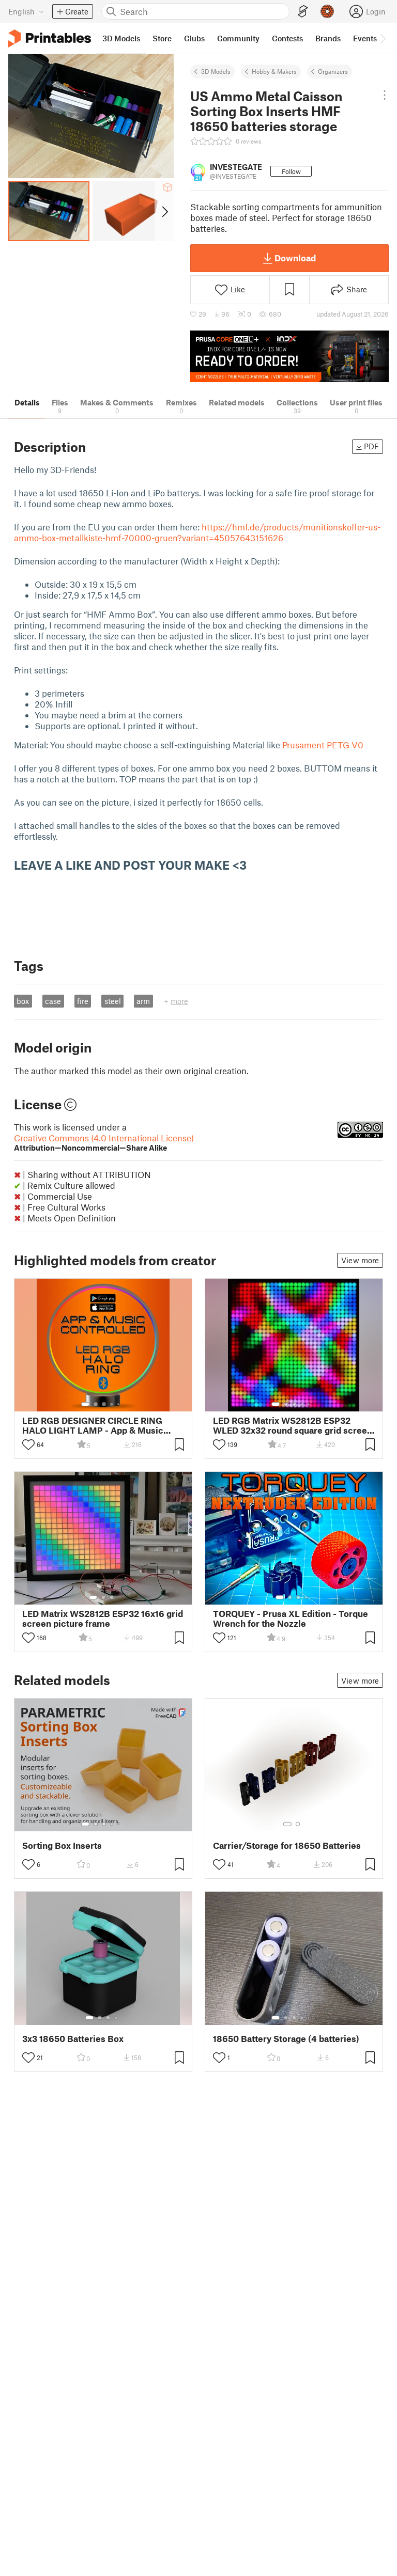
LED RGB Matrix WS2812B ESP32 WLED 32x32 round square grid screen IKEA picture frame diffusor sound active (293, 1425)
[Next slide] (164, 211)
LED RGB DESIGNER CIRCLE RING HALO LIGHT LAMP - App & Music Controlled (93, 1425)
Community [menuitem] (238, 38)
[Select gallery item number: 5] (119, 1404)
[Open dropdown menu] (384, 95)
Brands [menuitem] (328, 38)
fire (83, 1001)
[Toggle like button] (28, 1444)
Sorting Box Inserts (62, 1845)
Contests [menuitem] (287, 38)
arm (143, 1001)
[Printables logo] (50, 38)
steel (113, 1001)
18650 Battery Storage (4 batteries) (286, 2039)
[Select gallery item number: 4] (112, 1404)
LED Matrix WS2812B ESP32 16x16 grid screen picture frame (103, 1619)
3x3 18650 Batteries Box (73, 2039)
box (23, 1001)
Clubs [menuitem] (194, 38)
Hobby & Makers (274, 71)
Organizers (333, 71)
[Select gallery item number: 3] (104, 1404)
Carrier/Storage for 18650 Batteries (287, 1845)
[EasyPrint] (303, 12)
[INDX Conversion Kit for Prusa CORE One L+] (289, 356)
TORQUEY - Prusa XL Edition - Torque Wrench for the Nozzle (291, 1619)
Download (295, 258)
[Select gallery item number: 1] (85, 1404)
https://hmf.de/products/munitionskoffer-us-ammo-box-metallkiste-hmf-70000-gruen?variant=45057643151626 (197, 532)
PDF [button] (371, 446)
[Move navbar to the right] (383, 38)
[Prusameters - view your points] (327, 11)
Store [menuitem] (162, 38)
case (53, 1001)
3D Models (216, 71)
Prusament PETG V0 (323, 745)
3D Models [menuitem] (121, 38)
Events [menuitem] (365, 38)
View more (360, 1260)
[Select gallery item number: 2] (96, 1404)
